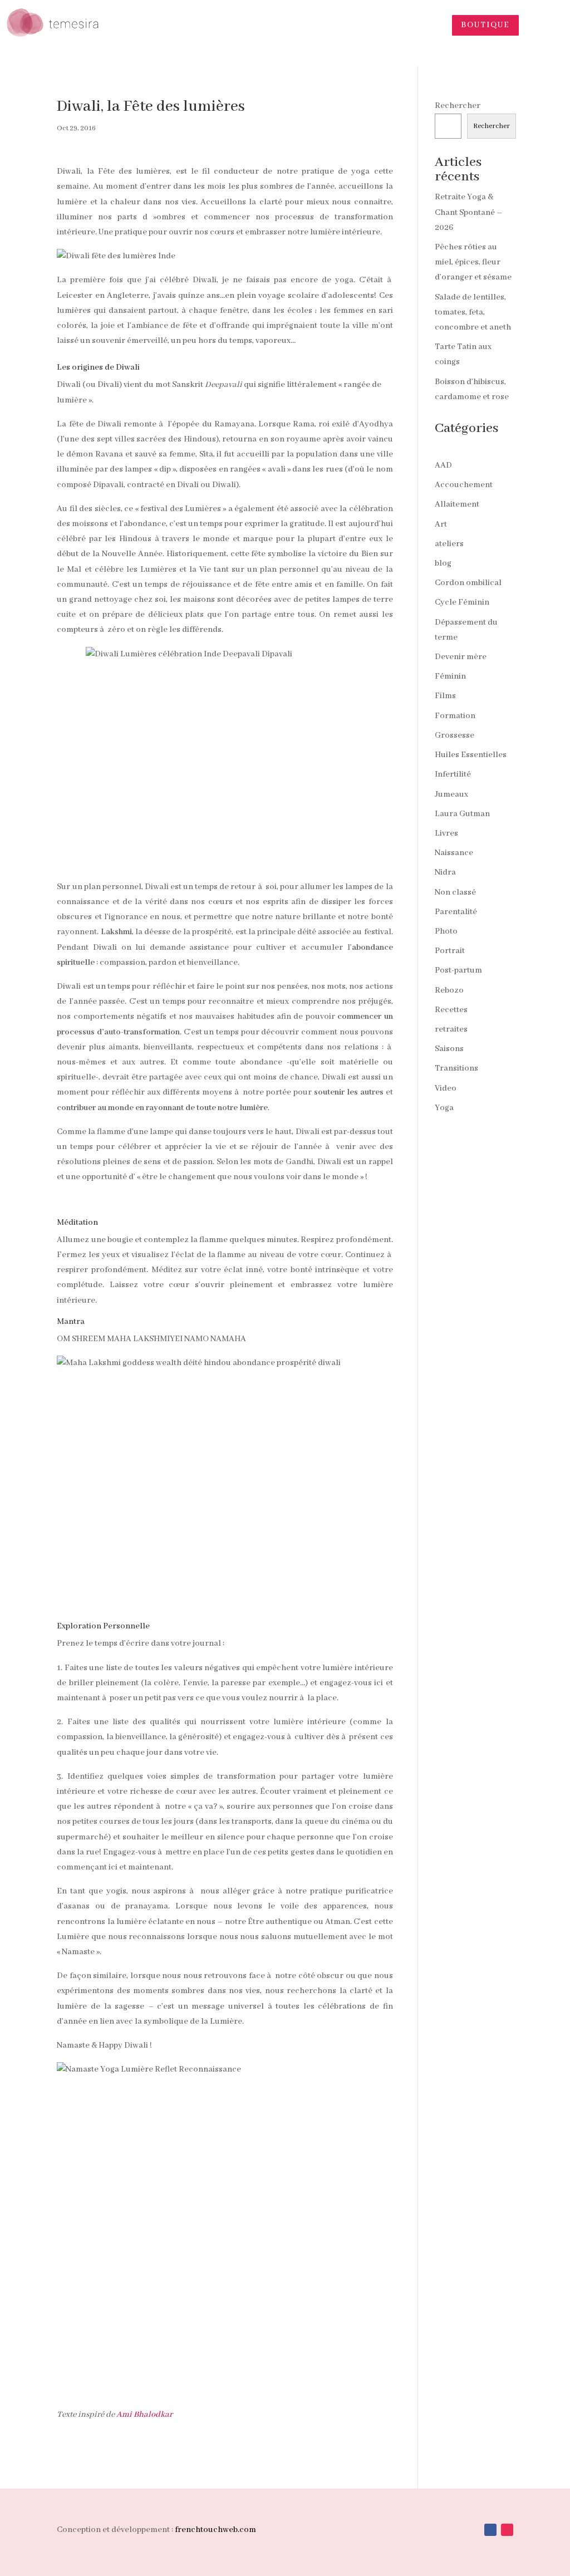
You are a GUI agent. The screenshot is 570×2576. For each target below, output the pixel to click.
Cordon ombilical (468, 583)
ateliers (449, 544)
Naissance (454, 853)
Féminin (450, 676)
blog (443, 563)
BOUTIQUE (485, 25)
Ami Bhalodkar (144, 2415)
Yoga (444, 1108)
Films (445, 696)
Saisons (449, 1049)
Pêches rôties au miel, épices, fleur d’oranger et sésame (473, 262)
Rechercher (458, 106)
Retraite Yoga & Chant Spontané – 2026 (468, 212)
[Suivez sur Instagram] (507, 2530)
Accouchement (464, 485)
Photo (446, 931)
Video (446, 1088)
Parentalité (456, 912)
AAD (443, 465)
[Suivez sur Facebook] (490, 2530)
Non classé (455, 892)
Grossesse (454, 735)
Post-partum (458, 970)
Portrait (450, 951)
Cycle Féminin (462, 602)
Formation (455, 716)
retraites (451, 1029)
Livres (446, 833)
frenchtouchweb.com (215, 2530)
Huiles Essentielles (471, 755)
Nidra (445, 872)
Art (441, 524)
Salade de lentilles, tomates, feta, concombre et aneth (473, 312)
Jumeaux (451, 794)
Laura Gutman (462, 814)
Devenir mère (461, 657)
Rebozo (449, 990)
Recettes (451, 1010)
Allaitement (457, 504)
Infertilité (453, 774)
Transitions (456, 1068)
